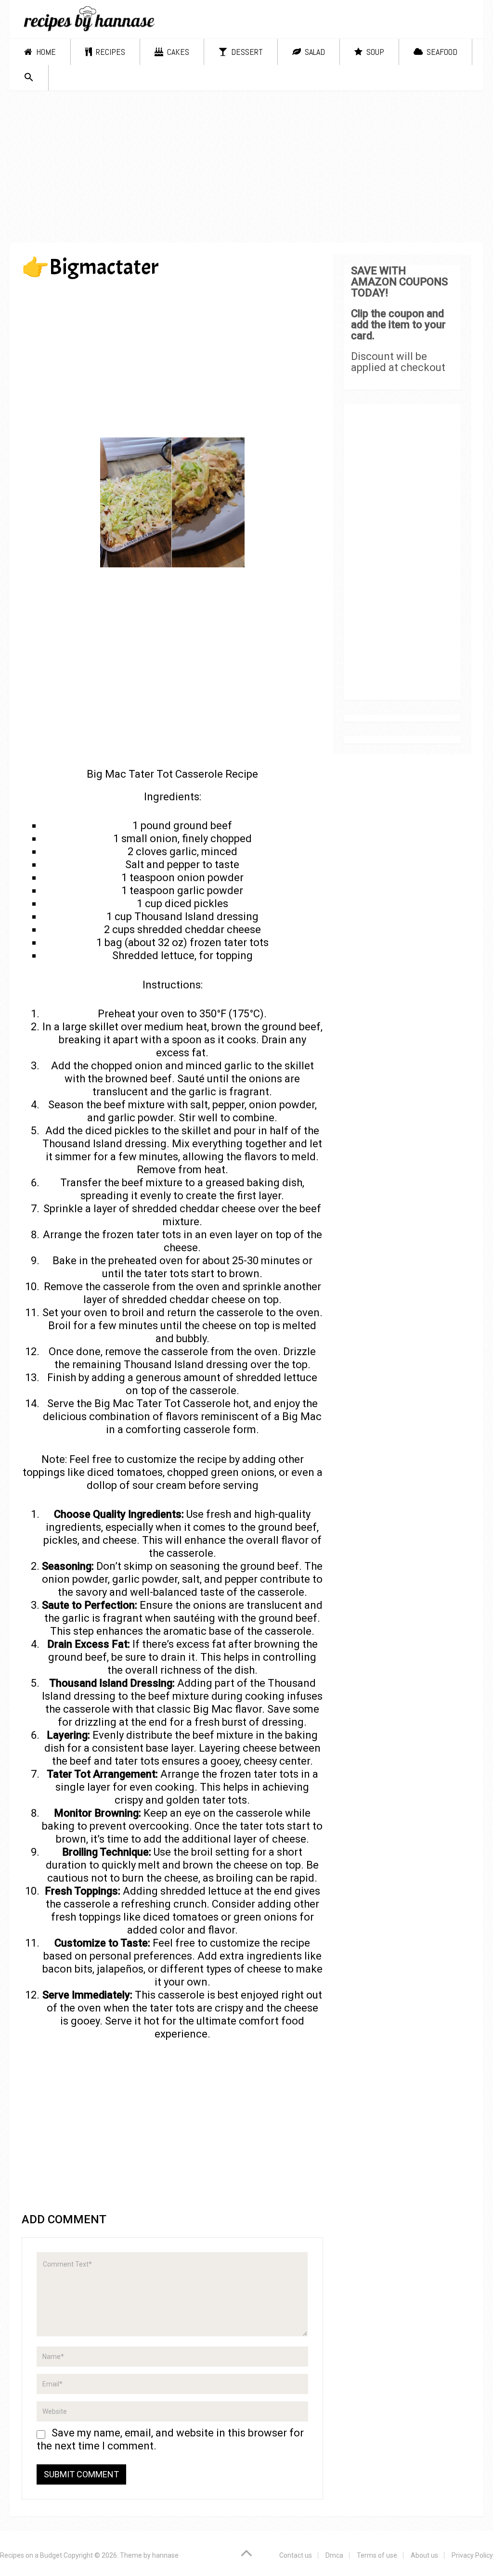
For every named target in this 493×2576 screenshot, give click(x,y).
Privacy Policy (472, 2555)
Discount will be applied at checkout (398, 362)
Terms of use (377, 2555)
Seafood (441, 52)
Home (45, 52)
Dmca (334, 2555)
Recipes (110, 52)
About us (424, 2555)
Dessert (246, 52)
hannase (165, 2555)
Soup (374, 52)
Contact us (296, 2555)
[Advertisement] (247, 170)
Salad (314, 52)
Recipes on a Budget (31, 2555)
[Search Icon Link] (29, 78)
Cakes (177, 52)
